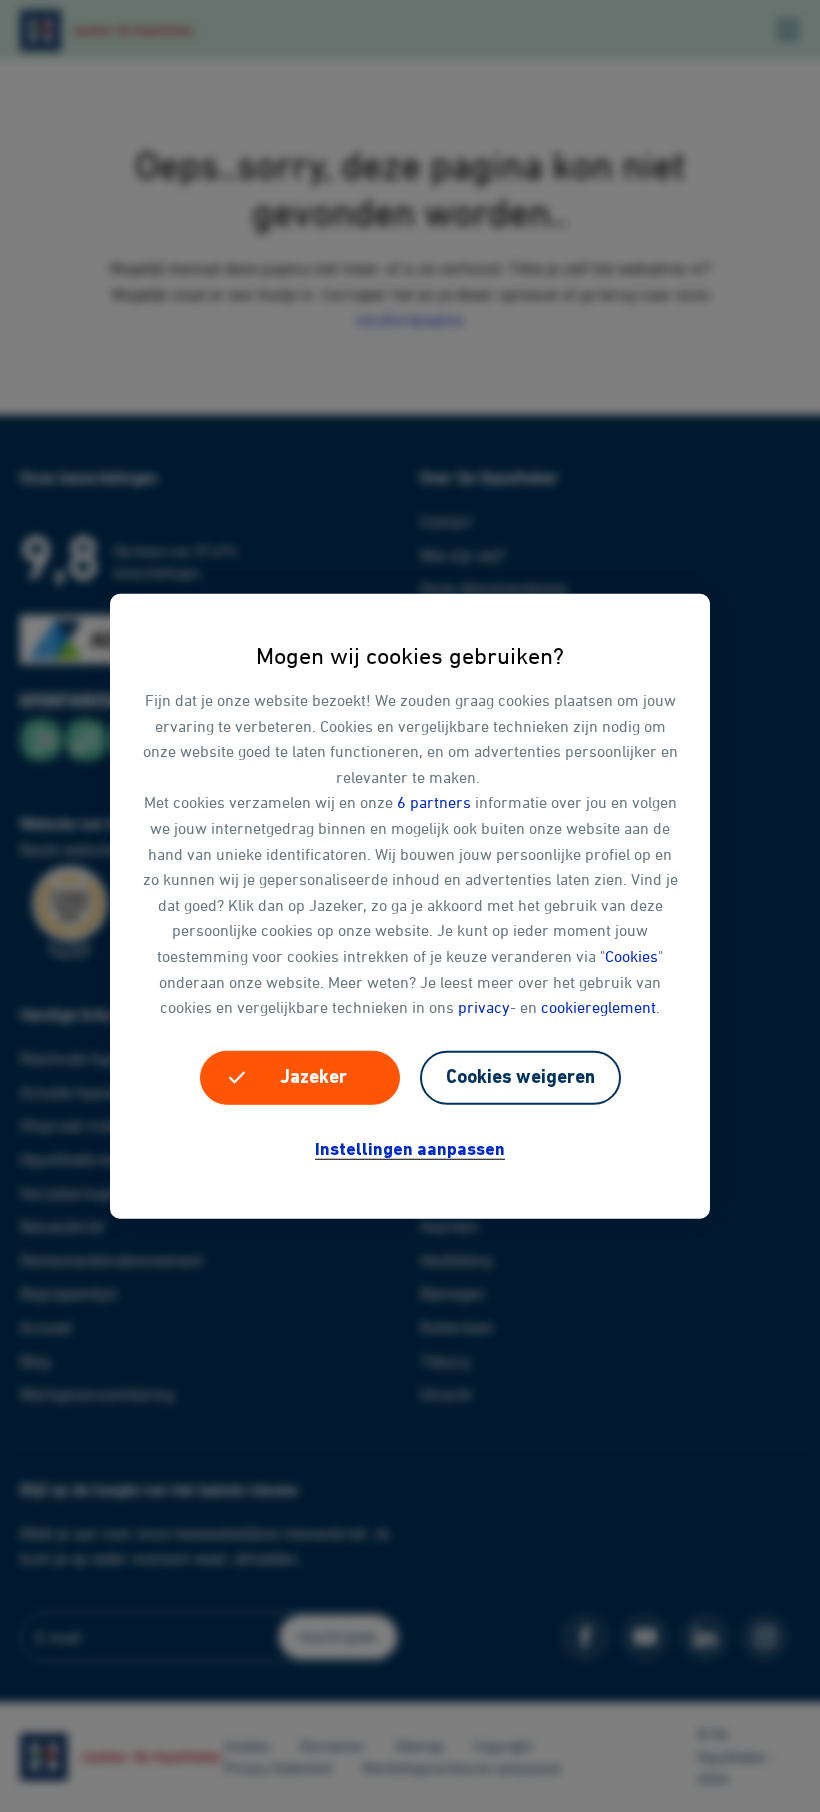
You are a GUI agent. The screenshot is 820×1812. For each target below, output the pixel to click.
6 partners (434, 802)
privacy (484, 1007)
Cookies (631, 956)
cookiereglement (598, 1007)
